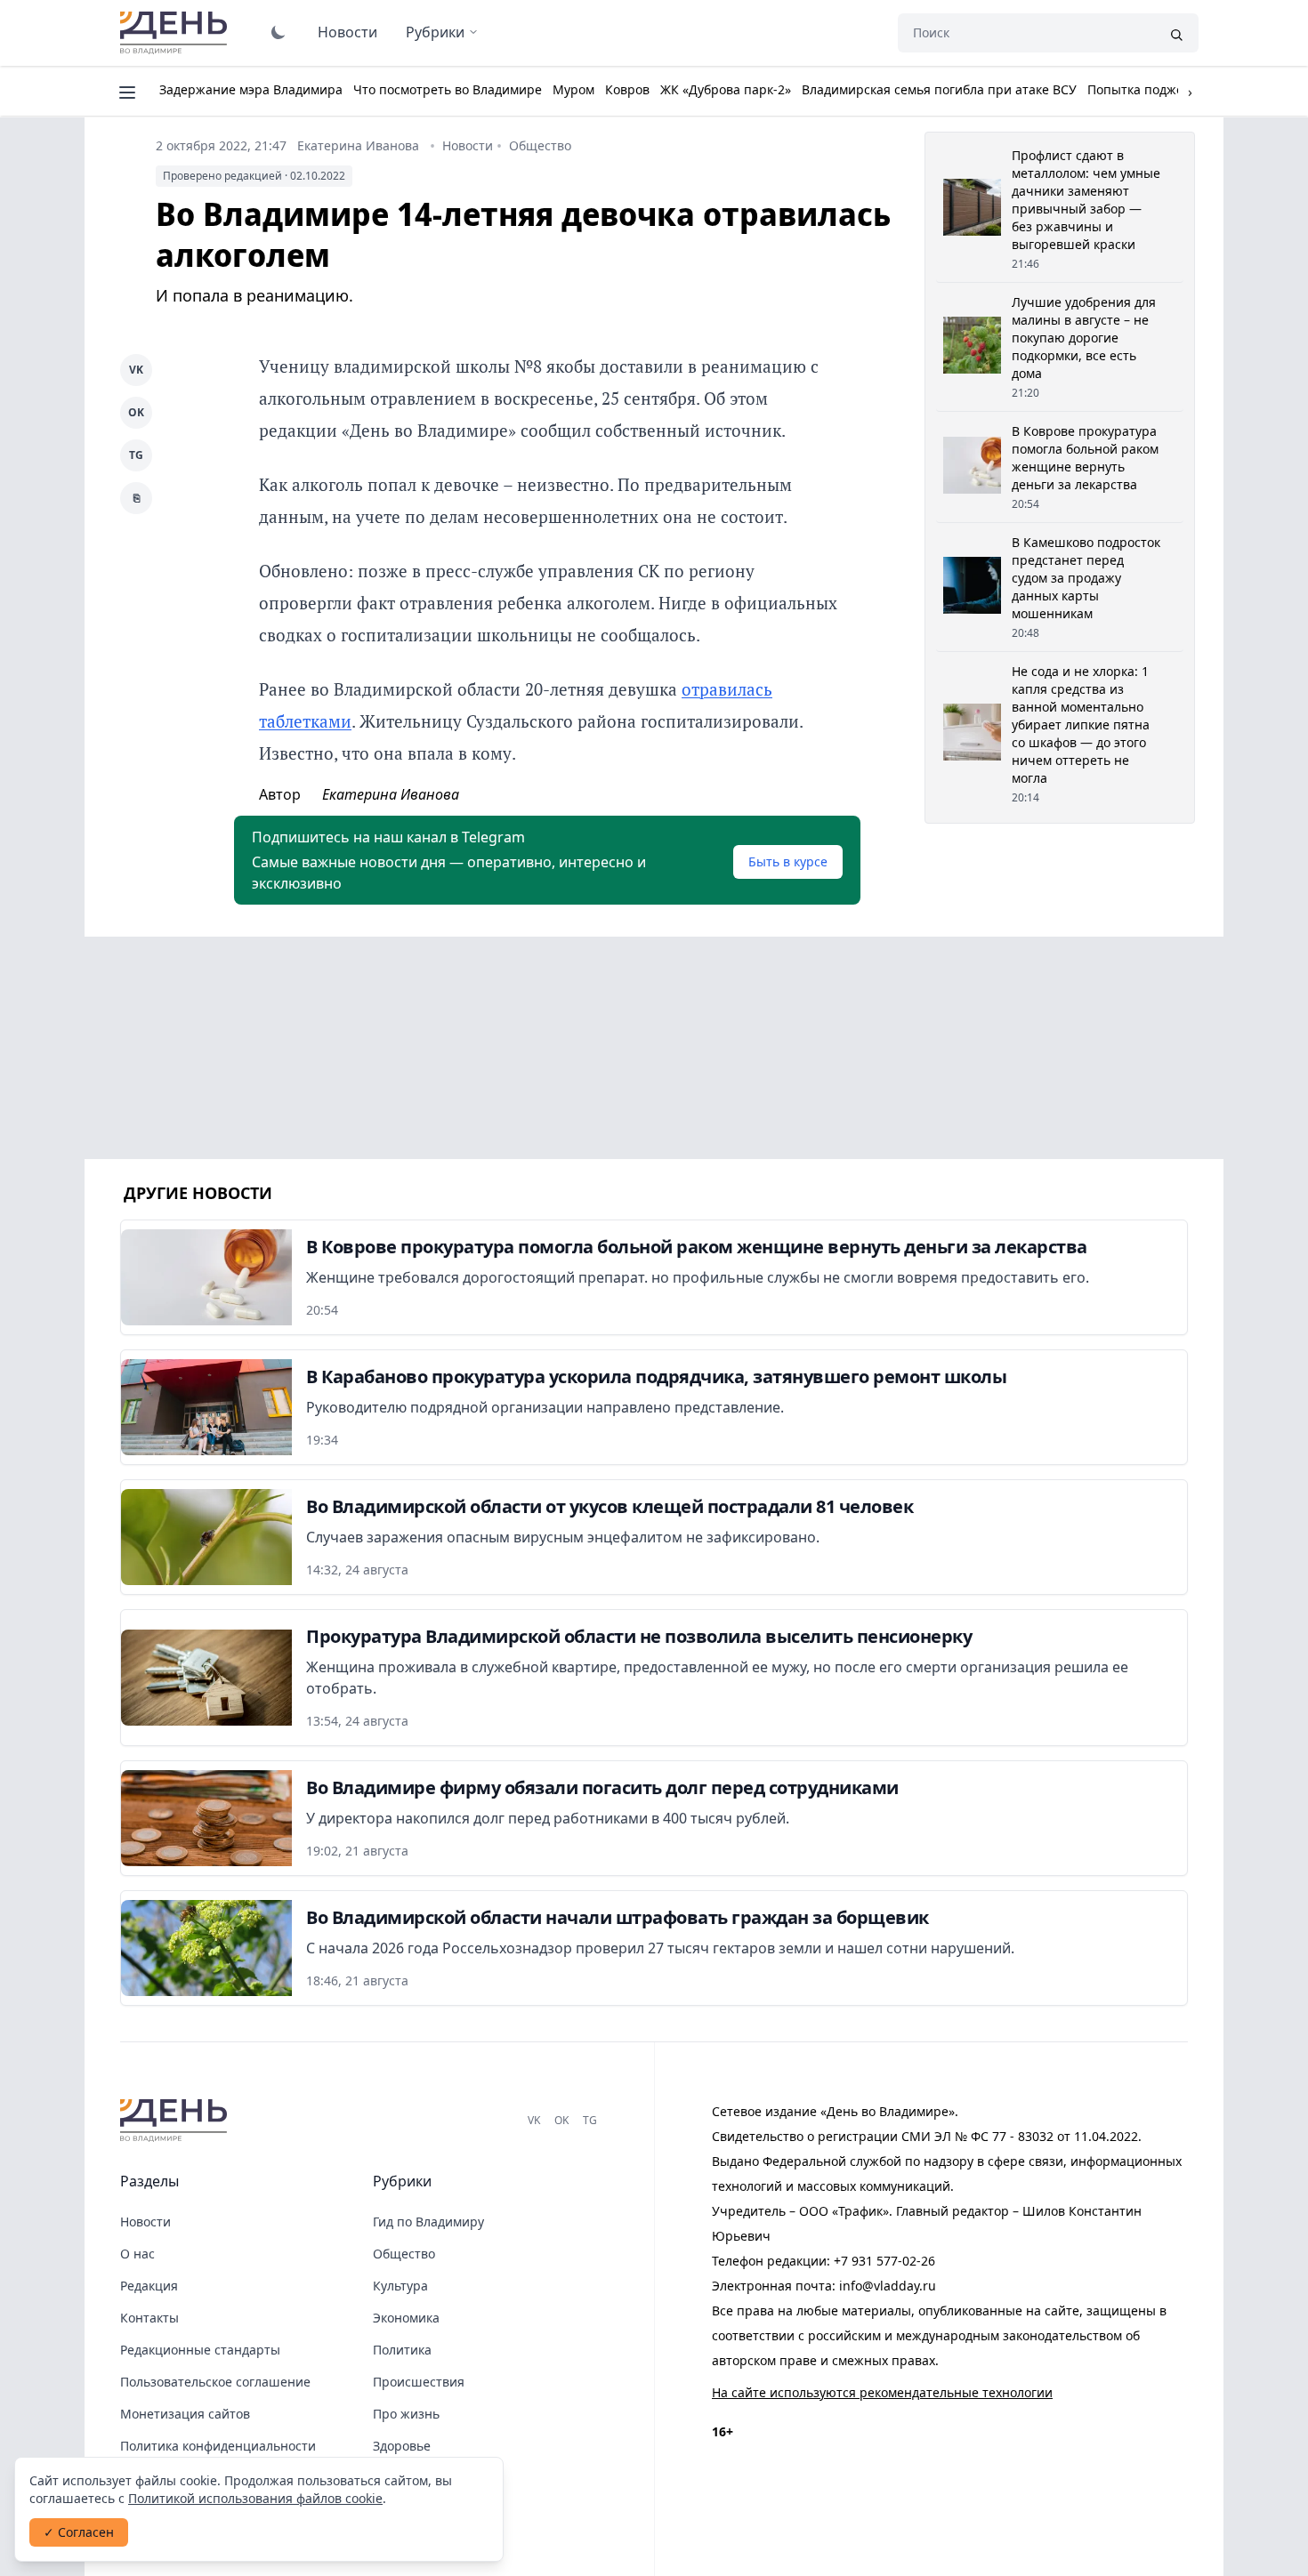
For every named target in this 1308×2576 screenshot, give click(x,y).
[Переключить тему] (279, 32)
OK (136, 412)
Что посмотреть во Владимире (448, 89)
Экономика (406, 2318)
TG (136, 455)
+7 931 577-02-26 (884, 2261)
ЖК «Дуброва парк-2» (726, 89)
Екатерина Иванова (358, 145)
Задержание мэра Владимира (251, 89)
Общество (540, 145)
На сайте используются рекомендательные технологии (882, 2392)
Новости (347, 32)
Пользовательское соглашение (215, 2382)
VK (136, 370)
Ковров (627, 89)
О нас (137, 2254)
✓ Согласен (79, 2532)
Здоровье (402, 2446)
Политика (402, 2350)
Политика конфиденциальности (218, 2446)
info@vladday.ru (888, 2286)
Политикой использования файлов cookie (255, 2498)
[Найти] (1176, 33)
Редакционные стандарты (200, 2350)
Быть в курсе (788, 861)
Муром (573, 89)
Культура (400, 2286)
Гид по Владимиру (428, 2222)
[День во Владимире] (176, 2121)
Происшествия (419, 2382)
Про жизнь (406, 2414)
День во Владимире (176, 33)
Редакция (149, 2286)
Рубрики (435, 32)
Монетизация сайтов (185, 2414)
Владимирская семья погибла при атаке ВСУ (939, 89)
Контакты (149, 2318)
